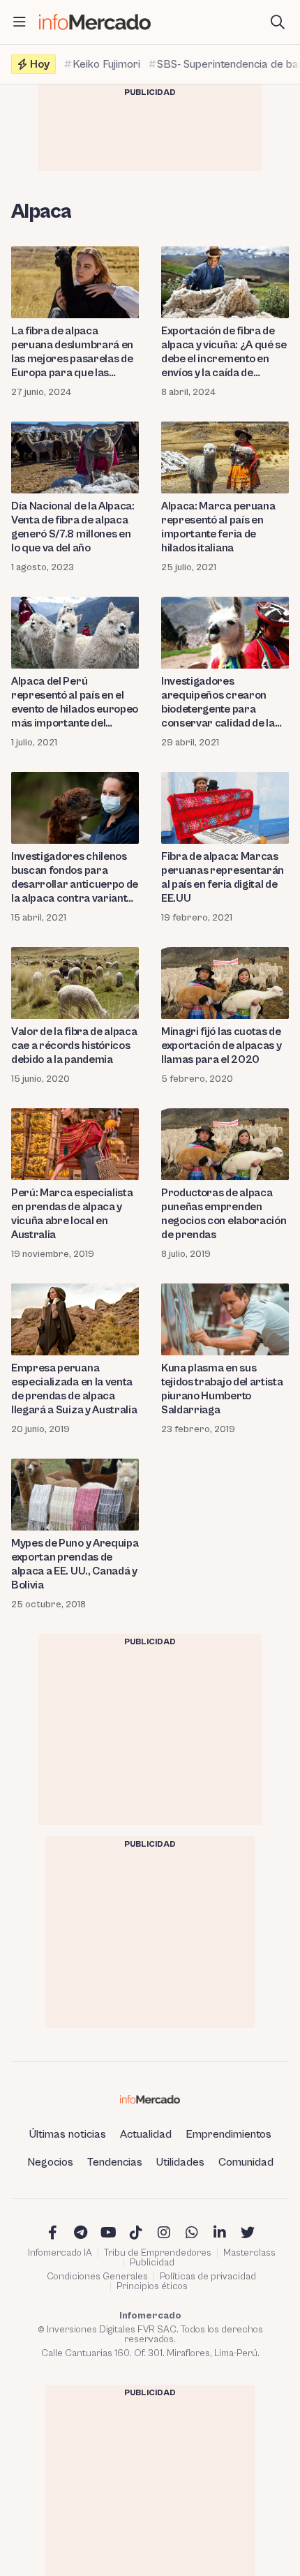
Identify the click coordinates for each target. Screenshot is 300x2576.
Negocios (50, 2162)
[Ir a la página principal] (95, 22)
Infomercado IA (60, 2253)
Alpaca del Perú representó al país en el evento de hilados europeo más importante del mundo (75, 702)
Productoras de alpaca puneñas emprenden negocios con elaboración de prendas (224, 1214)
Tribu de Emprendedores (158, 2253)
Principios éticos (152, 2286)
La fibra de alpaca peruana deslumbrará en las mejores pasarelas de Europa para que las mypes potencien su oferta (72, 352)
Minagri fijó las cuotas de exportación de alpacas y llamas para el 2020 (221, 1045)
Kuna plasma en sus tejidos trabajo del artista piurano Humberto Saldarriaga (222, 1389)
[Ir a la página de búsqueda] (278, 22)
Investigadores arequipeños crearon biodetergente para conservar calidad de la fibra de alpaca (218, 702)
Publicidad (152, 2263)
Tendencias (115, 2162)
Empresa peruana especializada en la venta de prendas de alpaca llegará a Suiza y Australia (74, 1389)
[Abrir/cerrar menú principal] (20, 22)
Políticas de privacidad (208, 2277)
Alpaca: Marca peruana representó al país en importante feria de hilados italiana (218, 527)
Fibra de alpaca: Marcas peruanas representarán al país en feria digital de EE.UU (223, 877)
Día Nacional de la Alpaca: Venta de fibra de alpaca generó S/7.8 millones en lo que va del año (73, 527)
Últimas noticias (68, 2134)
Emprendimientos (228, 2134)
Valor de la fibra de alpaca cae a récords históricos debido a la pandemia (74, 1045)
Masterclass (249, 2253)
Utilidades (180, 2162)
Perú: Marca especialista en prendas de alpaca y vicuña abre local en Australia (72, 1214)
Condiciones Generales (97, 2277)
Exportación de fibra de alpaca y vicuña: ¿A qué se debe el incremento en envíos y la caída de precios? (224, 352)
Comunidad (246, 2162)
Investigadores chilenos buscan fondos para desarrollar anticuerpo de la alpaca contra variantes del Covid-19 (75, 878)
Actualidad (146, 2134)
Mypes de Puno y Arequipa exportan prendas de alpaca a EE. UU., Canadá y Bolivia (75, 1564)
